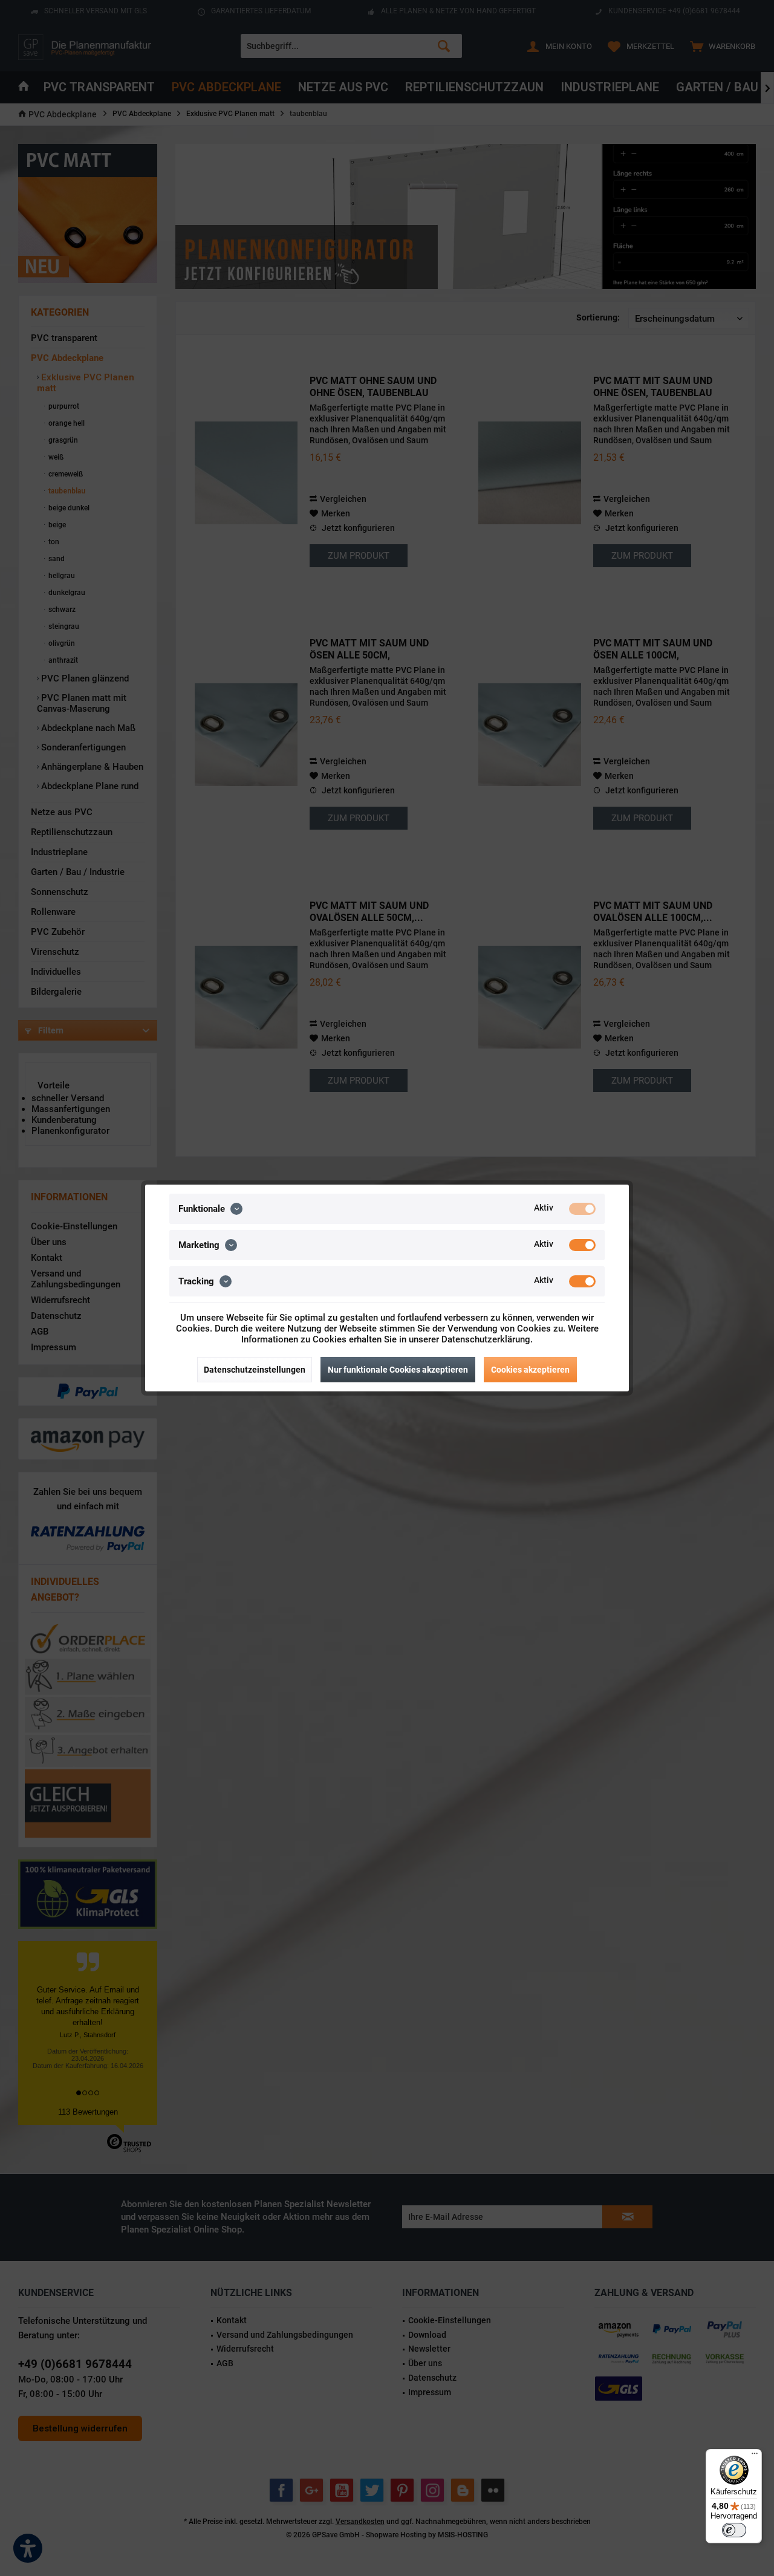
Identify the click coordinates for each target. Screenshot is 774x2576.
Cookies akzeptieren (530, 1370)
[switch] (734, 2530)
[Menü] (755, 2456)
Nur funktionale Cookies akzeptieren (398, 1370)
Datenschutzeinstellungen (255, 1370)
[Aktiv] (582, 1209)
